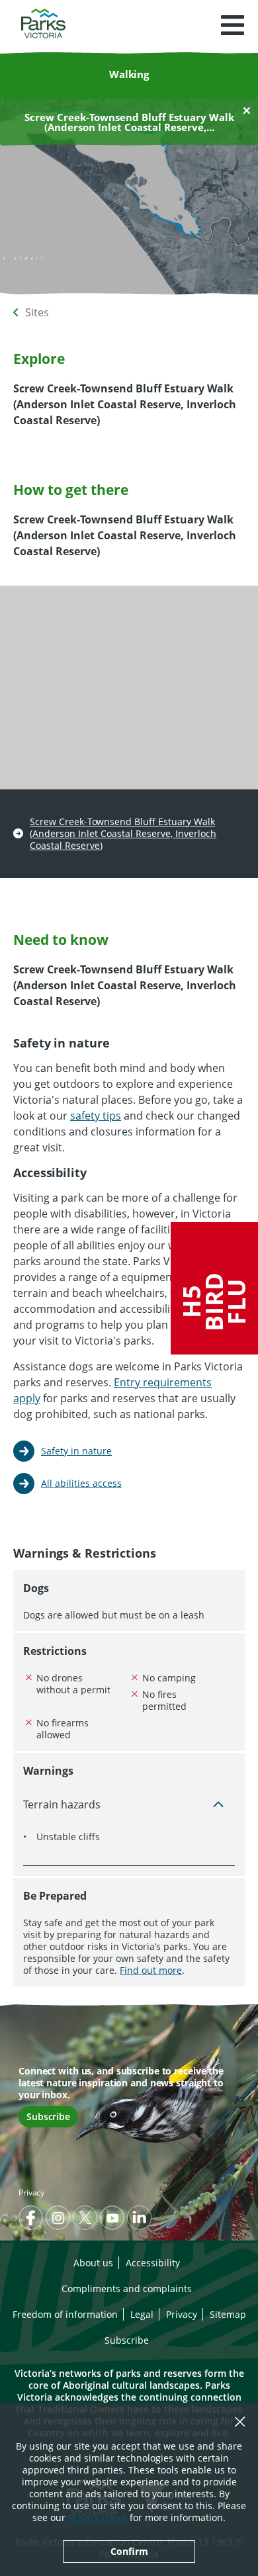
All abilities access (81, 1483)
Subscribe (48, 2116)
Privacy (31, 2193)
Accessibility (153, 2263)
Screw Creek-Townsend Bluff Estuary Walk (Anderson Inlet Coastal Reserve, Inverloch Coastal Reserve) (123, 834)
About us (93, 2263)
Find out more (151, 1970)
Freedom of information (65, 2314)
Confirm (129, 2551)
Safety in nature (76, 1451)
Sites (37, 312)
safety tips (96, 1116)
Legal (142, 2314)
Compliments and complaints (127, 2288)
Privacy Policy (98, 2517)
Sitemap (228, 2314)
